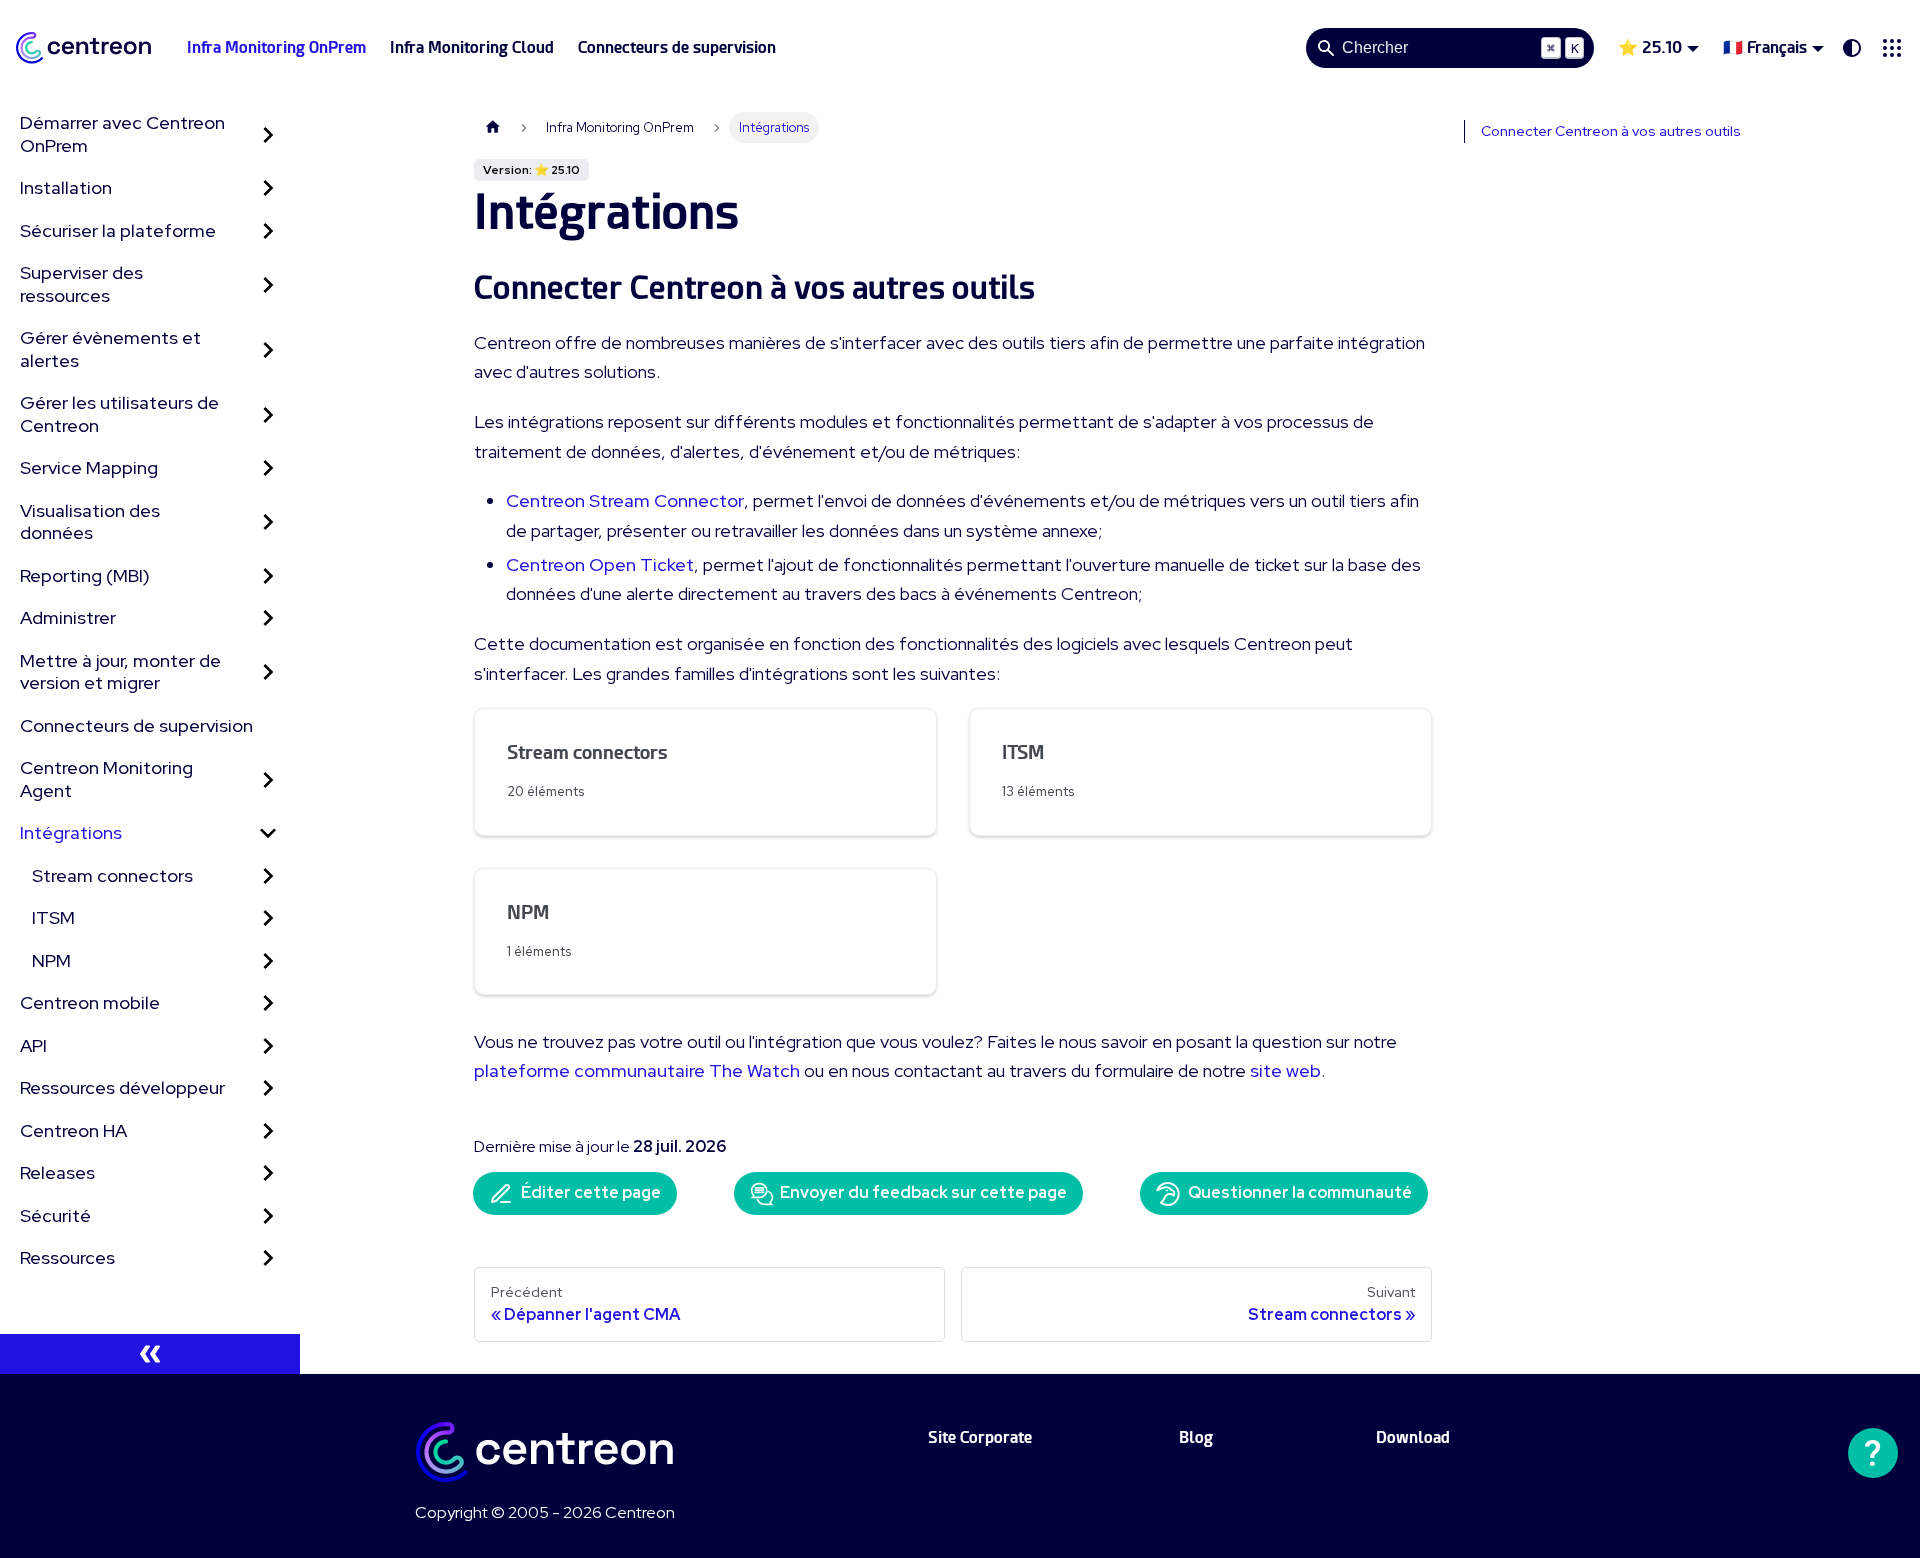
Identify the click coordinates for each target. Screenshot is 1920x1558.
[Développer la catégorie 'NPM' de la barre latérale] (268, 961)
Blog (1196, 1437)
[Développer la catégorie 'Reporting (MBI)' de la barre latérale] (268, 576)
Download (1413, 1437)
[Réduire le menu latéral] (150, 1354)
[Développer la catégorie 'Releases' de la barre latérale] (268, 1173)
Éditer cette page (591, 1192)
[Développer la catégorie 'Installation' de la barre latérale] (268, 188)
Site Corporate (980, 1437)
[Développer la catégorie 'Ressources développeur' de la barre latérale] (268, 1088)
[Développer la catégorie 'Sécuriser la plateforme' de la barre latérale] (268, 231)
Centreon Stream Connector (625, 500)
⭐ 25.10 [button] (1650, 47)
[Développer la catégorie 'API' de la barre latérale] (268, 1046)
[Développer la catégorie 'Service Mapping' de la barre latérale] (268, 468)
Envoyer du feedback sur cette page (923, 1192)
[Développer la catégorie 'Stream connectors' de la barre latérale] (268, 876)
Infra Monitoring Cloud (472, 47)
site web (1285, 1070)
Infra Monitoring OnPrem (276, 47)
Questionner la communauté (1300, 1192)
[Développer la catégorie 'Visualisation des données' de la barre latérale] (268, 522)
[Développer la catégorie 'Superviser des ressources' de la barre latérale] (268, 284)
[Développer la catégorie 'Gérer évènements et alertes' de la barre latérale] (268, 349)
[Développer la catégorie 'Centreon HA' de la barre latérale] (268, 1131)
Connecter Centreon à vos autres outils (1611, 131)
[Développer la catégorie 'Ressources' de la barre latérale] (268, 1258)
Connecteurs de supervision (677, 47)
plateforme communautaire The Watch (637, 1070)
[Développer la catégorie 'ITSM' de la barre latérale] (268, 918)
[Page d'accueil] (493, 127)
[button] (1892, 48)
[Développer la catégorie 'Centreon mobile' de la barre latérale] (268, 1003)
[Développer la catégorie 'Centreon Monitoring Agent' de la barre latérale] (268, 779)
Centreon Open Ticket (600, 564)
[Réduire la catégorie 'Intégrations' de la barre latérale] (268, 833)
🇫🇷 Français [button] (1765, 47)
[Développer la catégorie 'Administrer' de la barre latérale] (268, 618)
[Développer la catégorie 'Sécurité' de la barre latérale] (268, 1216)
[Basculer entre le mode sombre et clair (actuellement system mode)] (1852, 48)
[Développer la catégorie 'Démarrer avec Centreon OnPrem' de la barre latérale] (268, 134)
